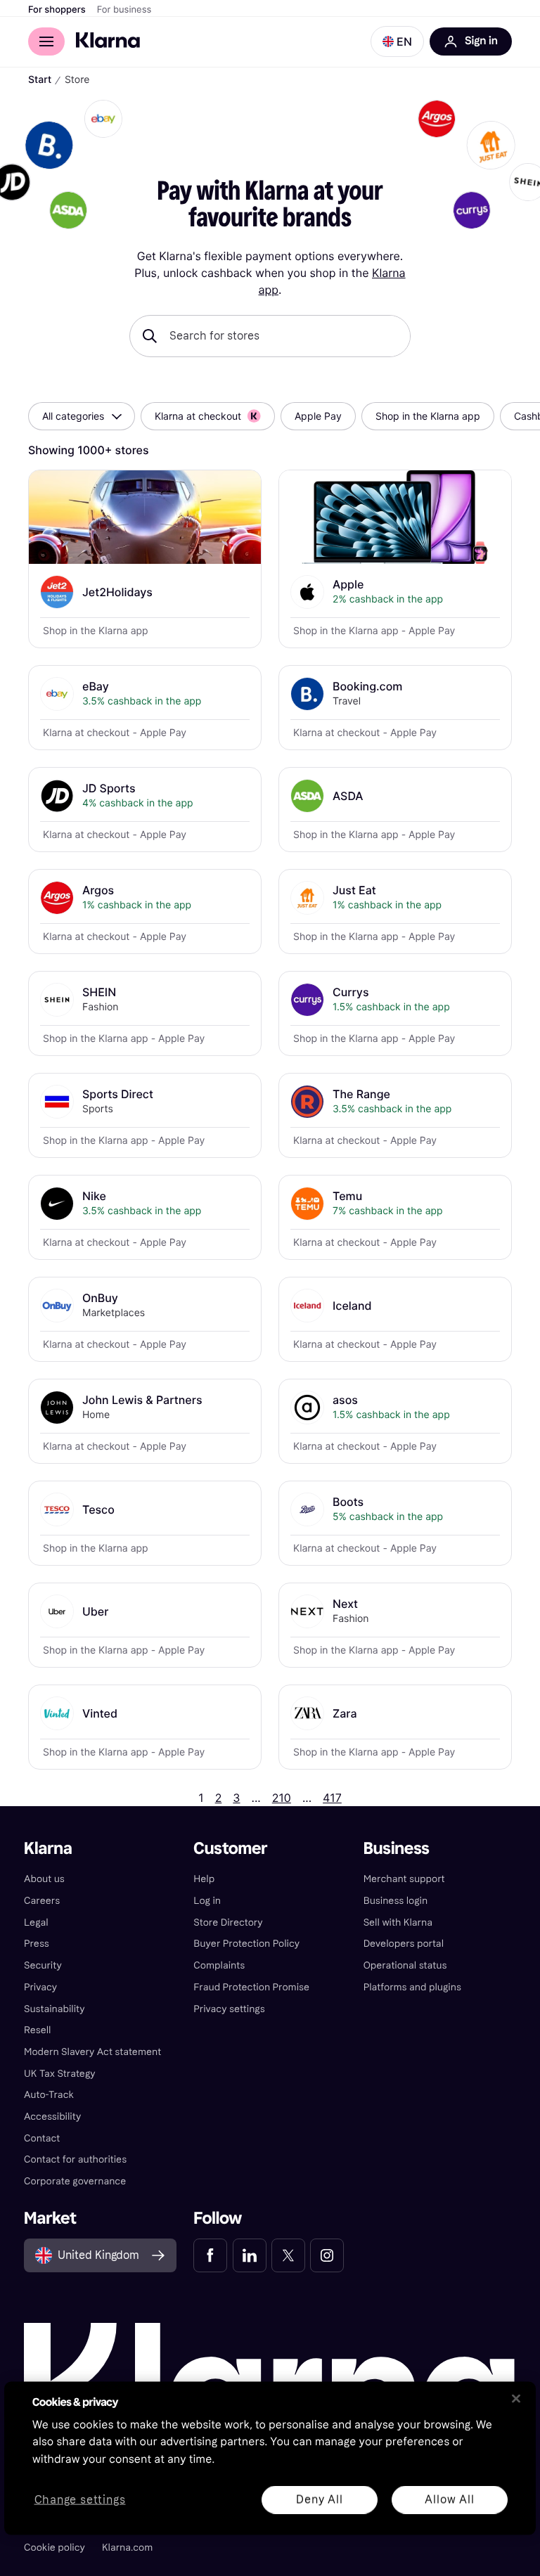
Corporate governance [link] (75, 2181)
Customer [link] (230, 1849)
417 (332, 1798)
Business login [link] (396, 1901)
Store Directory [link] (228, 1923)
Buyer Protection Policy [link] (246, 1944)
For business (124, 10)
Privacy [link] (40, 1987)
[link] (210, 2255)
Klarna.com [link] (127, 2548)
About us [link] (44, 1879)
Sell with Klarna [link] (398, 1923)
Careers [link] (42, 1901)
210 (282, 1798)
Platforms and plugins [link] (412, 1987)
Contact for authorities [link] (75, 2159)
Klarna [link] (48, 1849)
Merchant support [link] (404, 1879)
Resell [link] (37, 2030)
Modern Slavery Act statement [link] (92, 2052)
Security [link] (43, 1965)
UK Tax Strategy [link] (60, 2074)
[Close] (516, 2398)
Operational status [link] (405, 1965)
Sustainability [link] (54, 2009)
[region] (270, 2458)
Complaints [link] (219, 1965)
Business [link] (397, 1849)
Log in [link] (207, 1901)
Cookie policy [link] (54, 2548)
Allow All (449, 2499)
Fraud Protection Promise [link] (251, 1987)
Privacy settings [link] (229, 2009)
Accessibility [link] (52, 2117)
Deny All (319, 2499)
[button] (397, 41)
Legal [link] (36, 1923)
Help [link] (204, 1879)
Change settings (80, 2500)
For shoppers (57, 10)
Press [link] (37, 1944)
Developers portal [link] (404, 1944)
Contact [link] (42, 2138)
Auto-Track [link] (49, 2095)
